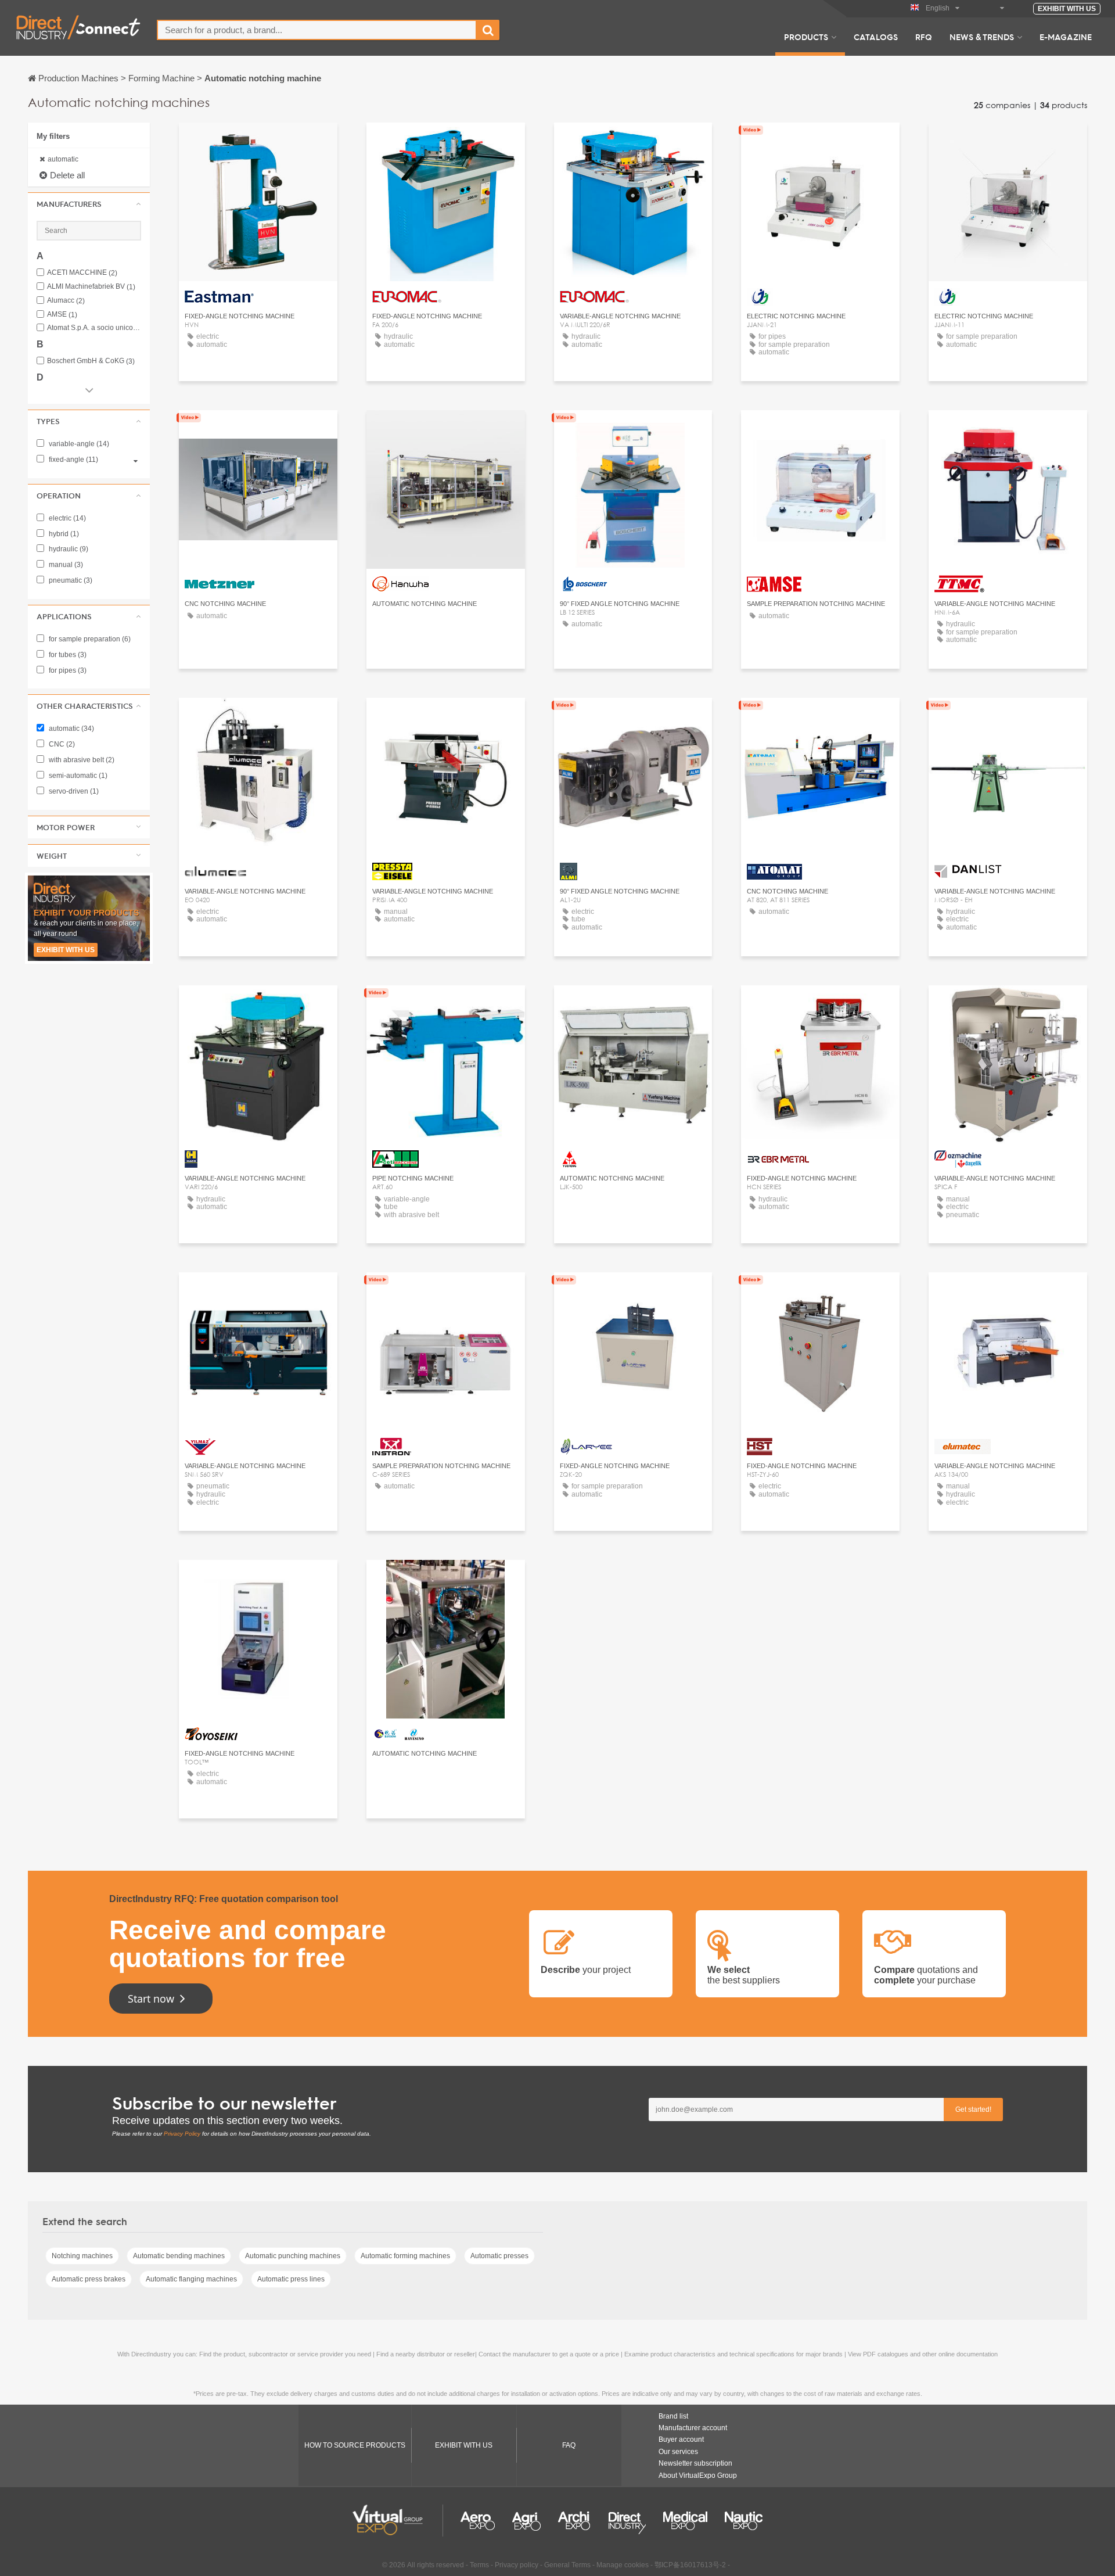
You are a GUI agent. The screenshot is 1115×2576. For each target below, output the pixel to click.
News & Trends (982, 37)
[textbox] (317, 30)
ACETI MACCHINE (82, 273)
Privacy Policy (182, 2134)
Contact (258, 430)
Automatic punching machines (293, 2256)
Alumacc (66, 301)
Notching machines (82, 2256)
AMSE (62, 315)
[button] (89, 204)
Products (806, 37)
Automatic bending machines (179, 2256)
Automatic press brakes (89, 2279)
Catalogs (876, 37)
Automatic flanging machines (191, 2279)
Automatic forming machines (405, 2256)
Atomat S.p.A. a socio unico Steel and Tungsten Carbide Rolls (94, 328)
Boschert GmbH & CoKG (91, 361)
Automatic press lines (291, 2279)
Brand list (673, 2416)
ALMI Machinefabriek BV (91, 287)
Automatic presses (499, 2256)
